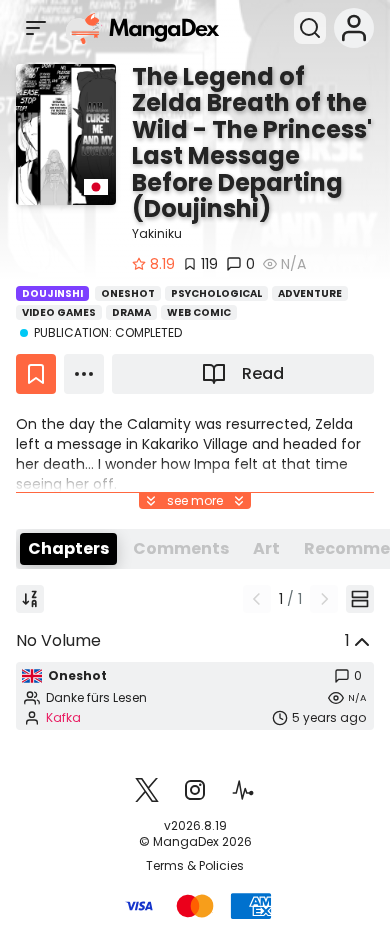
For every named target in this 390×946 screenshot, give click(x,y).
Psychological (216, 293)
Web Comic (199, 312)
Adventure (310, 293)
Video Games (59, 312)
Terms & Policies (195, 866)
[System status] (243, 790)
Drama (131, 312)
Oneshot (128, 293)
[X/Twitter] (147, 790)
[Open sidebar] (36, 28)
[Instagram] (195, 790)
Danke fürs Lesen (96, 698)
